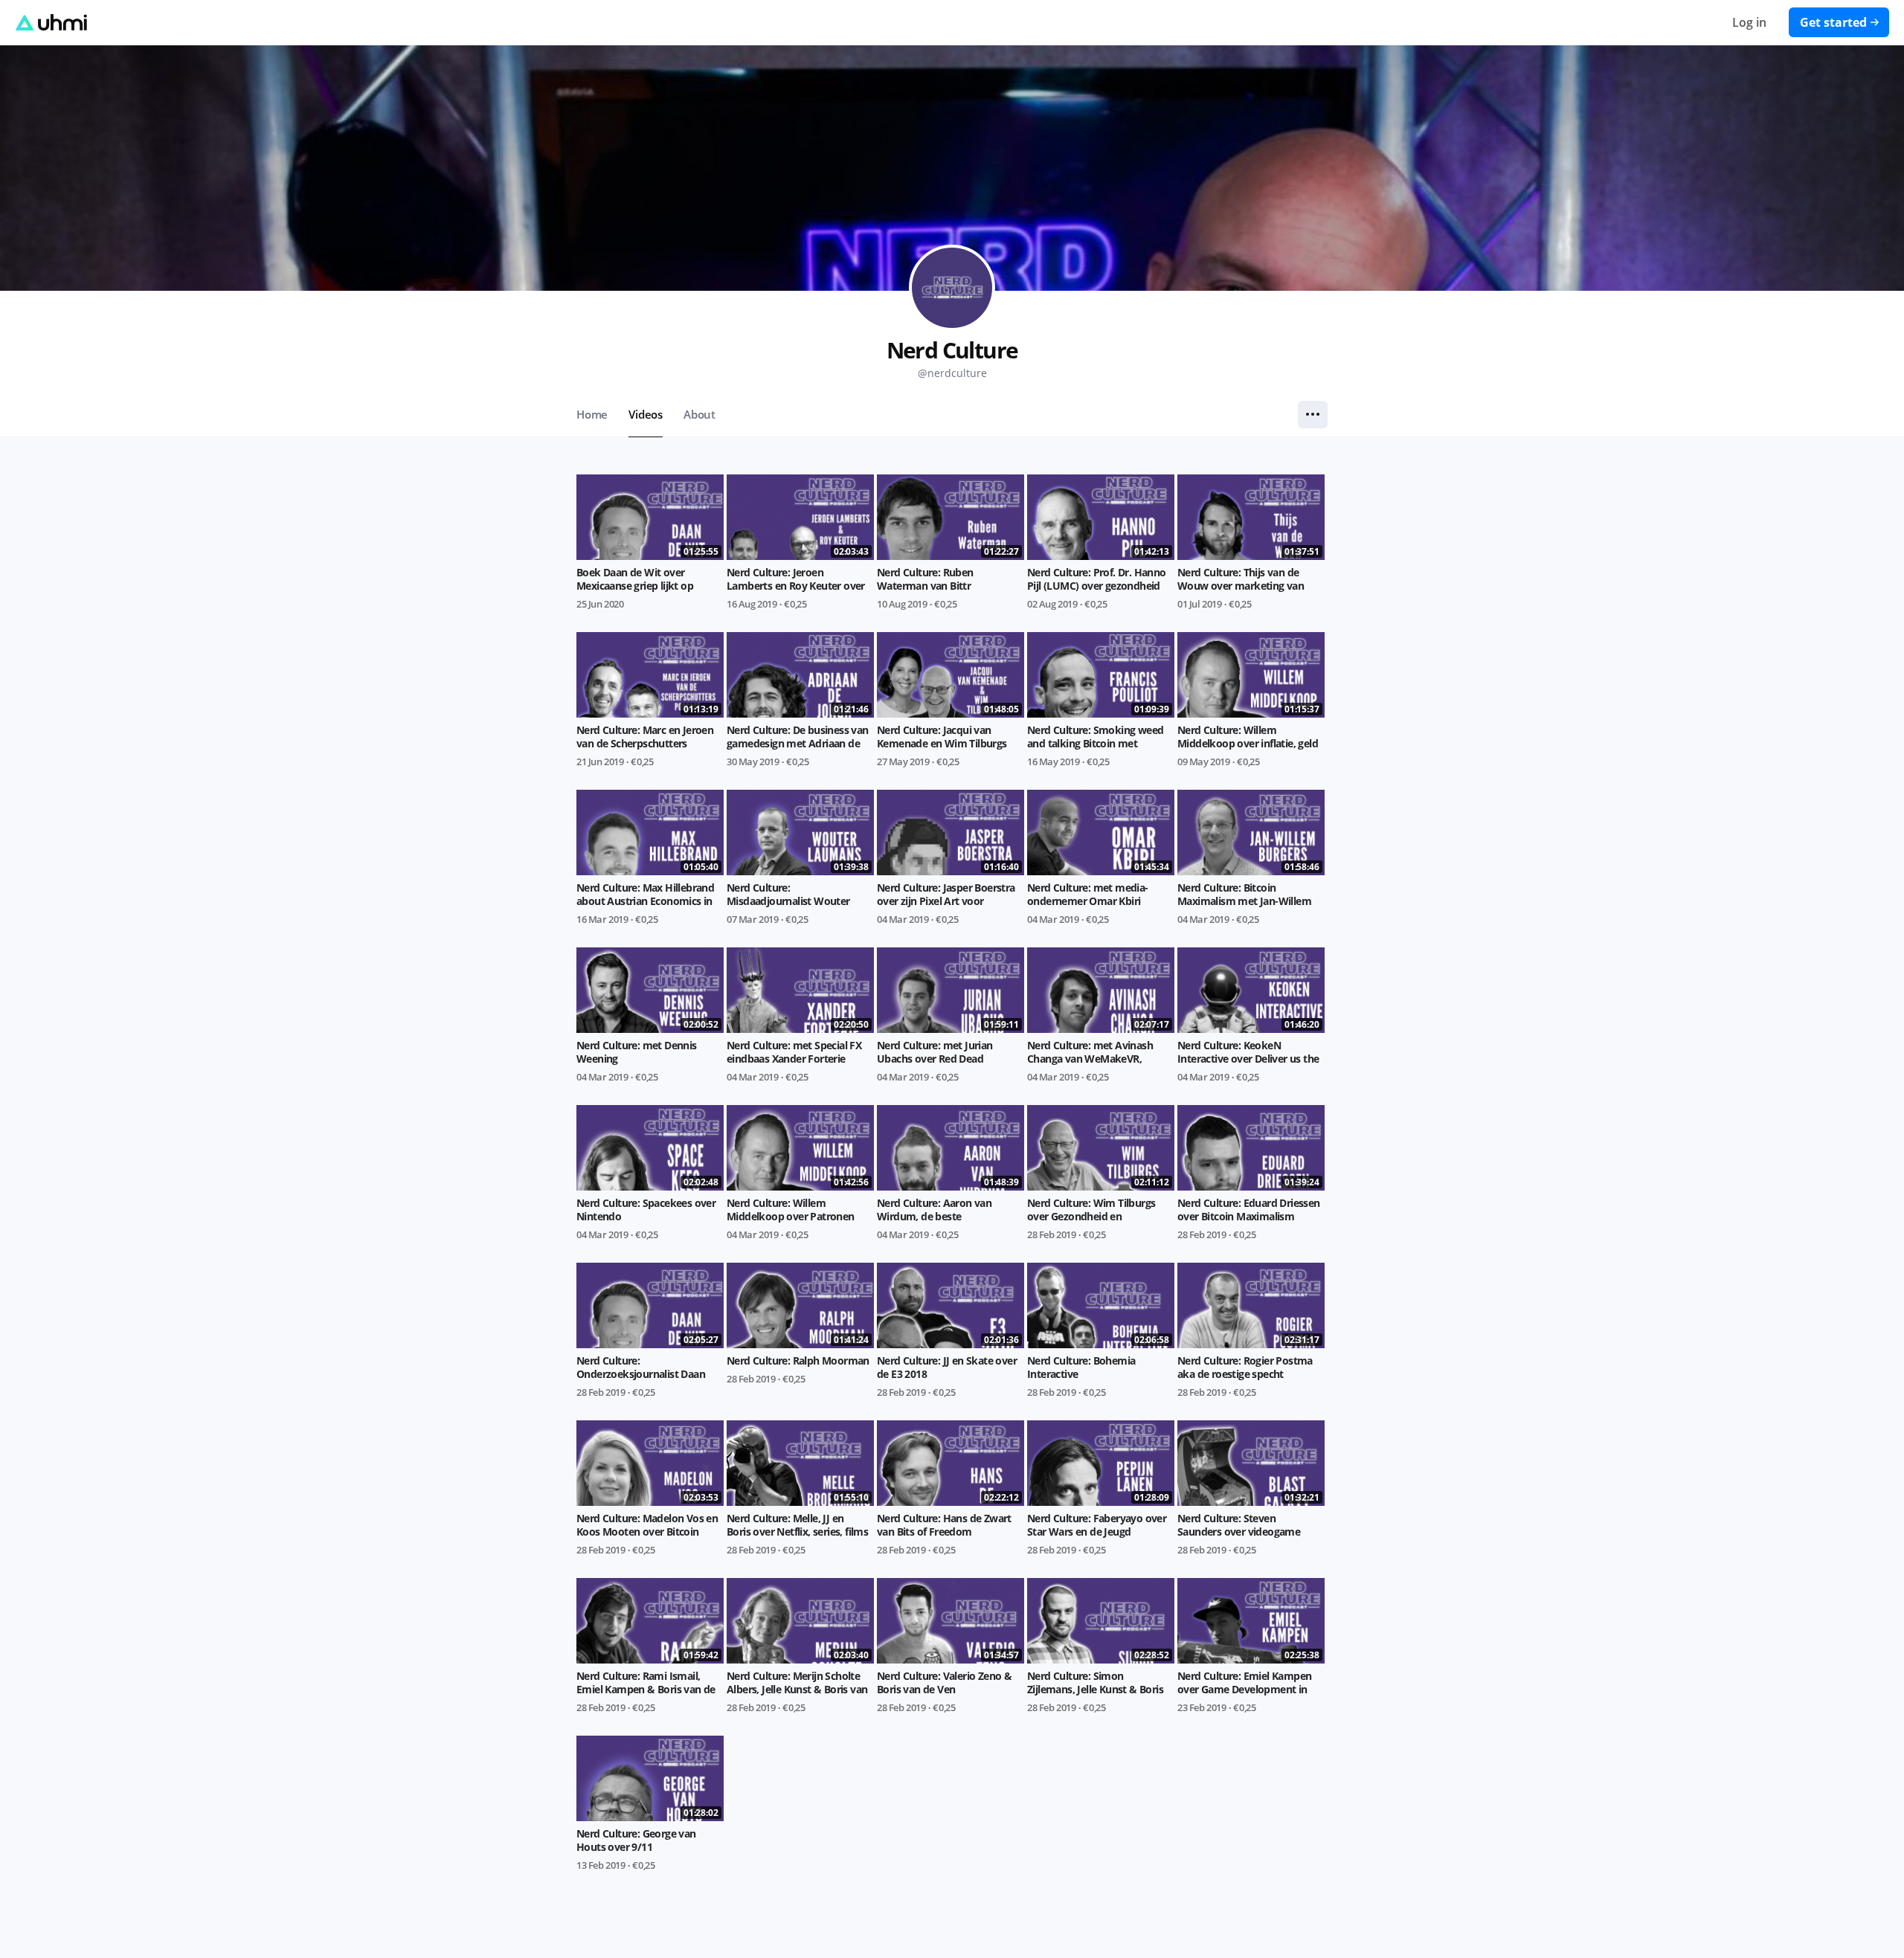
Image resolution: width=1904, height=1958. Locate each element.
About (699, 414)
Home (592, 414)
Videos (646, 414)
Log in (1749, 22)
